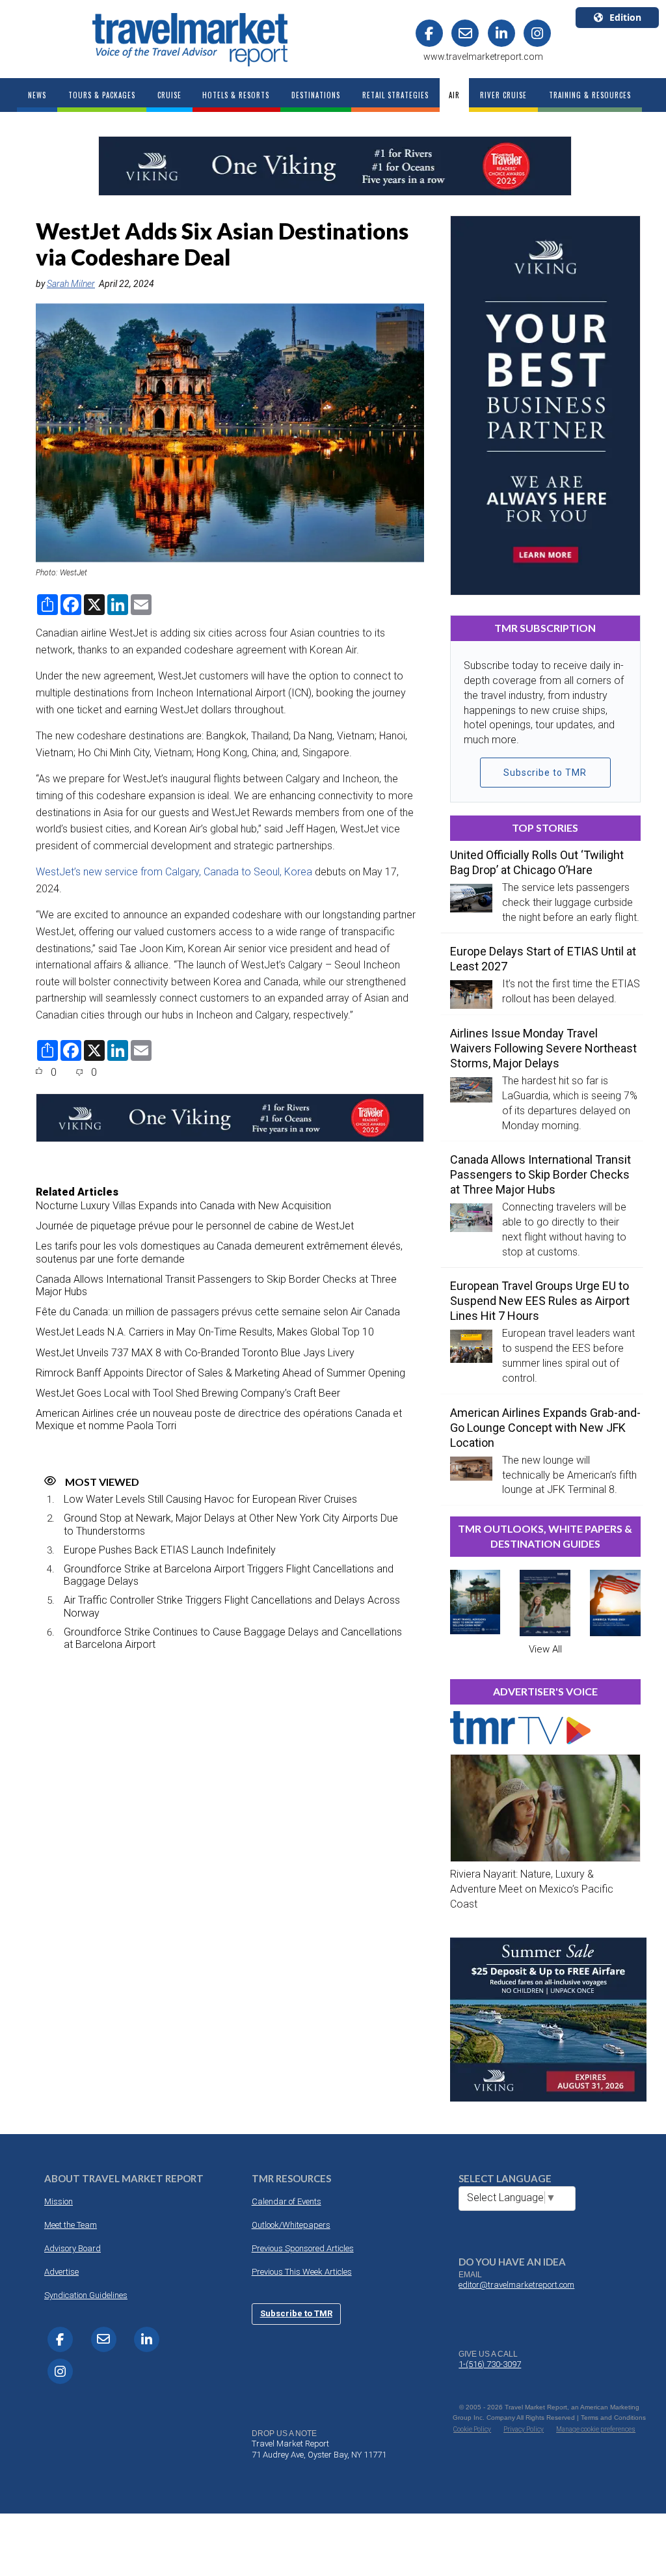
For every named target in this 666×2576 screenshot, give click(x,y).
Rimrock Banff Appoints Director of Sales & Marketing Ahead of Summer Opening (220, 1373)
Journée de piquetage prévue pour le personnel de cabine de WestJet (195, 1226)
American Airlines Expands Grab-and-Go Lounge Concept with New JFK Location (545, 1428)
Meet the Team (71, 2225)
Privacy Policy (524, 2429)
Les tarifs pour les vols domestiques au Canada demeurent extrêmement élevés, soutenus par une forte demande (219, 1252)
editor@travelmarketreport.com (516, 2285)
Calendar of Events (286, 2201)
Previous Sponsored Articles (303, 2248)
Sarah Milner (71, 284)
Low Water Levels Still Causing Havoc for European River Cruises (210, 1499)
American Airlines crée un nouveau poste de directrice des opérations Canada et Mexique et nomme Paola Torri (219, 1419)
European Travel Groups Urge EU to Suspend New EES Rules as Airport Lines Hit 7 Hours (540, 1301)
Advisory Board (73, 2248)
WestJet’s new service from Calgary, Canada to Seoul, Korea (174, 872)
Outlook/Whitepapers (291, 2225)
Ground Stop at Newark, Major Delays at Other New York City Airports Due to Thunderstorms (231, 1524)
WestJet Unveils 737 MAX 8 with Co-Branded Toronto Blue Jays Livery (195, 1353)
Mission (59, 2201)
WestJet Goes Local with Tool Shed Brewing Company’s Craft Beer (188, 1393)
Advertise (61, 2272)
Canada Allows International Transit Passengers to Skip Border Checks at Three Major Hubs (216, 1285)
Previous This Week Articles (302, 2272)
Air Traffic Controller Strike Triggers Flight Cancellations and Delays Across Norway (232, 1606)
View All (545, 1649)
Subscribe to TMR (545, 773)
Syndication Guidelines (86, 2295)
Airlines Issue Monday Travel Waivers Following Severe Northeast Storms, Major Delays (543, 1048)
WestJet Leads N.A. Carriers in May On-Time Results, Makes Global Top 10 (205, 1332)
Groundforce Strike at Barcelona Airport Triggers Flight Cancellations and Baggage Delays (229, 1575)
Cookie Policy (472, 2429)
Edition (625, 17)
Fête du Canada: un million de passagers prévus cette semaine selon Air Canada (218, 1312)
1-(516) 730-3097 (490, 2364)
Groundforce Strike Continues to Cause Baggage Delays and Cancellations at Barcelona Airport (233, 1638)
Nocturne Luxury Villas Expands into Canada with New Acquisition (183, 1206)
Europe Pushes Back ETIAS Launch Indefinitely (170, 1550)
